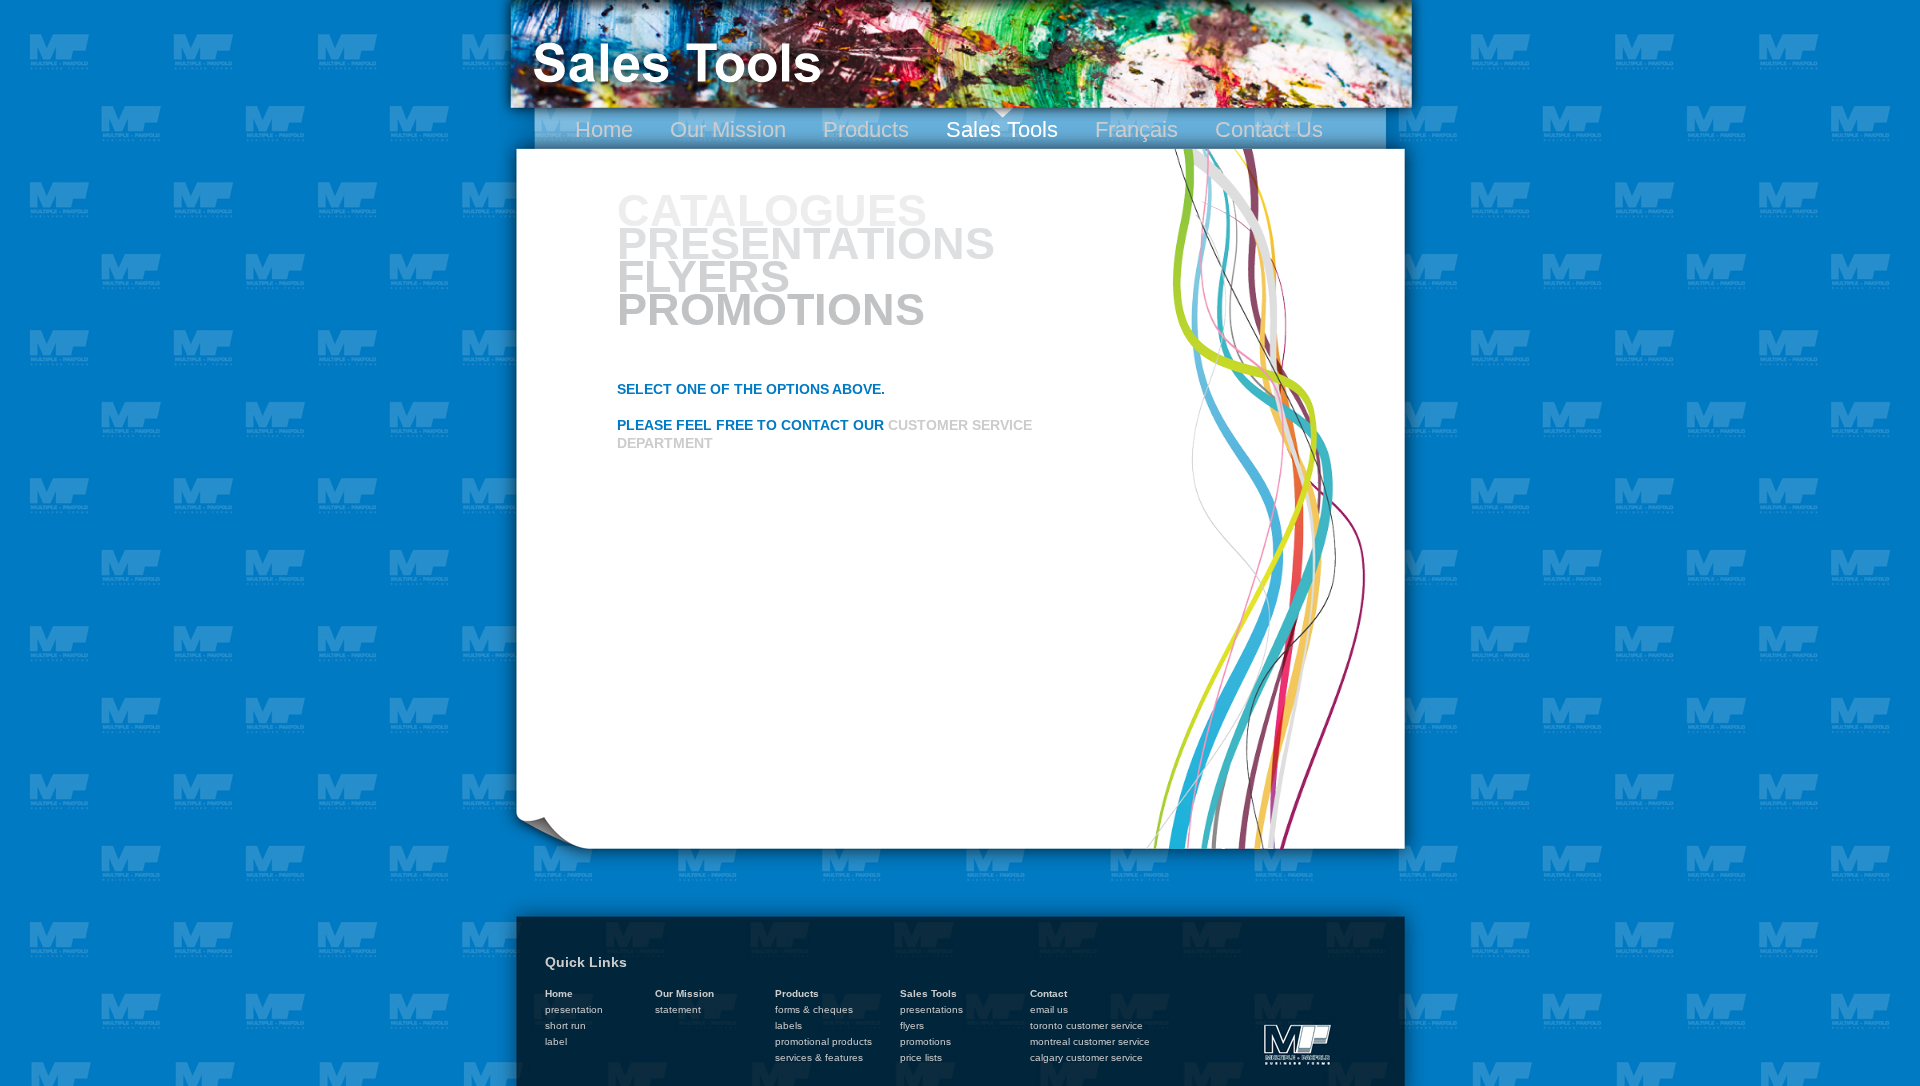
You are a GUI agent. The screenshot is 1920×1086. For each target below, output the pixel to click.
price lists (921, 1057)
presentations (931, 1009)
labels (788, 1025)
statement (678, 1009)
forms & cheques (814, 1009)
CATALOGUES (772, 210)
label (556, 1041)
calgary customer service (1086, 1057)
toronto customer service (1086, 1025)
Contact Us (1269, 129)
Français (1136, 129)
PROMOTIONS (771, 309)
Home (604, 129)
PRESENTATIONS (806, 243)
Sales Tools (1002, 129)
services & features (819, 1057)
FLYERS (703, 276)
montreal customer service (1090, 1041)
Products (866, 129)
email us (1049, 1009)
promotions (925, 1041)
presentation (574, 1009)
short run (565, 1025)
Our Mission (728, 129)
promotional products (823, 1041)
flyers (912, 1025)
